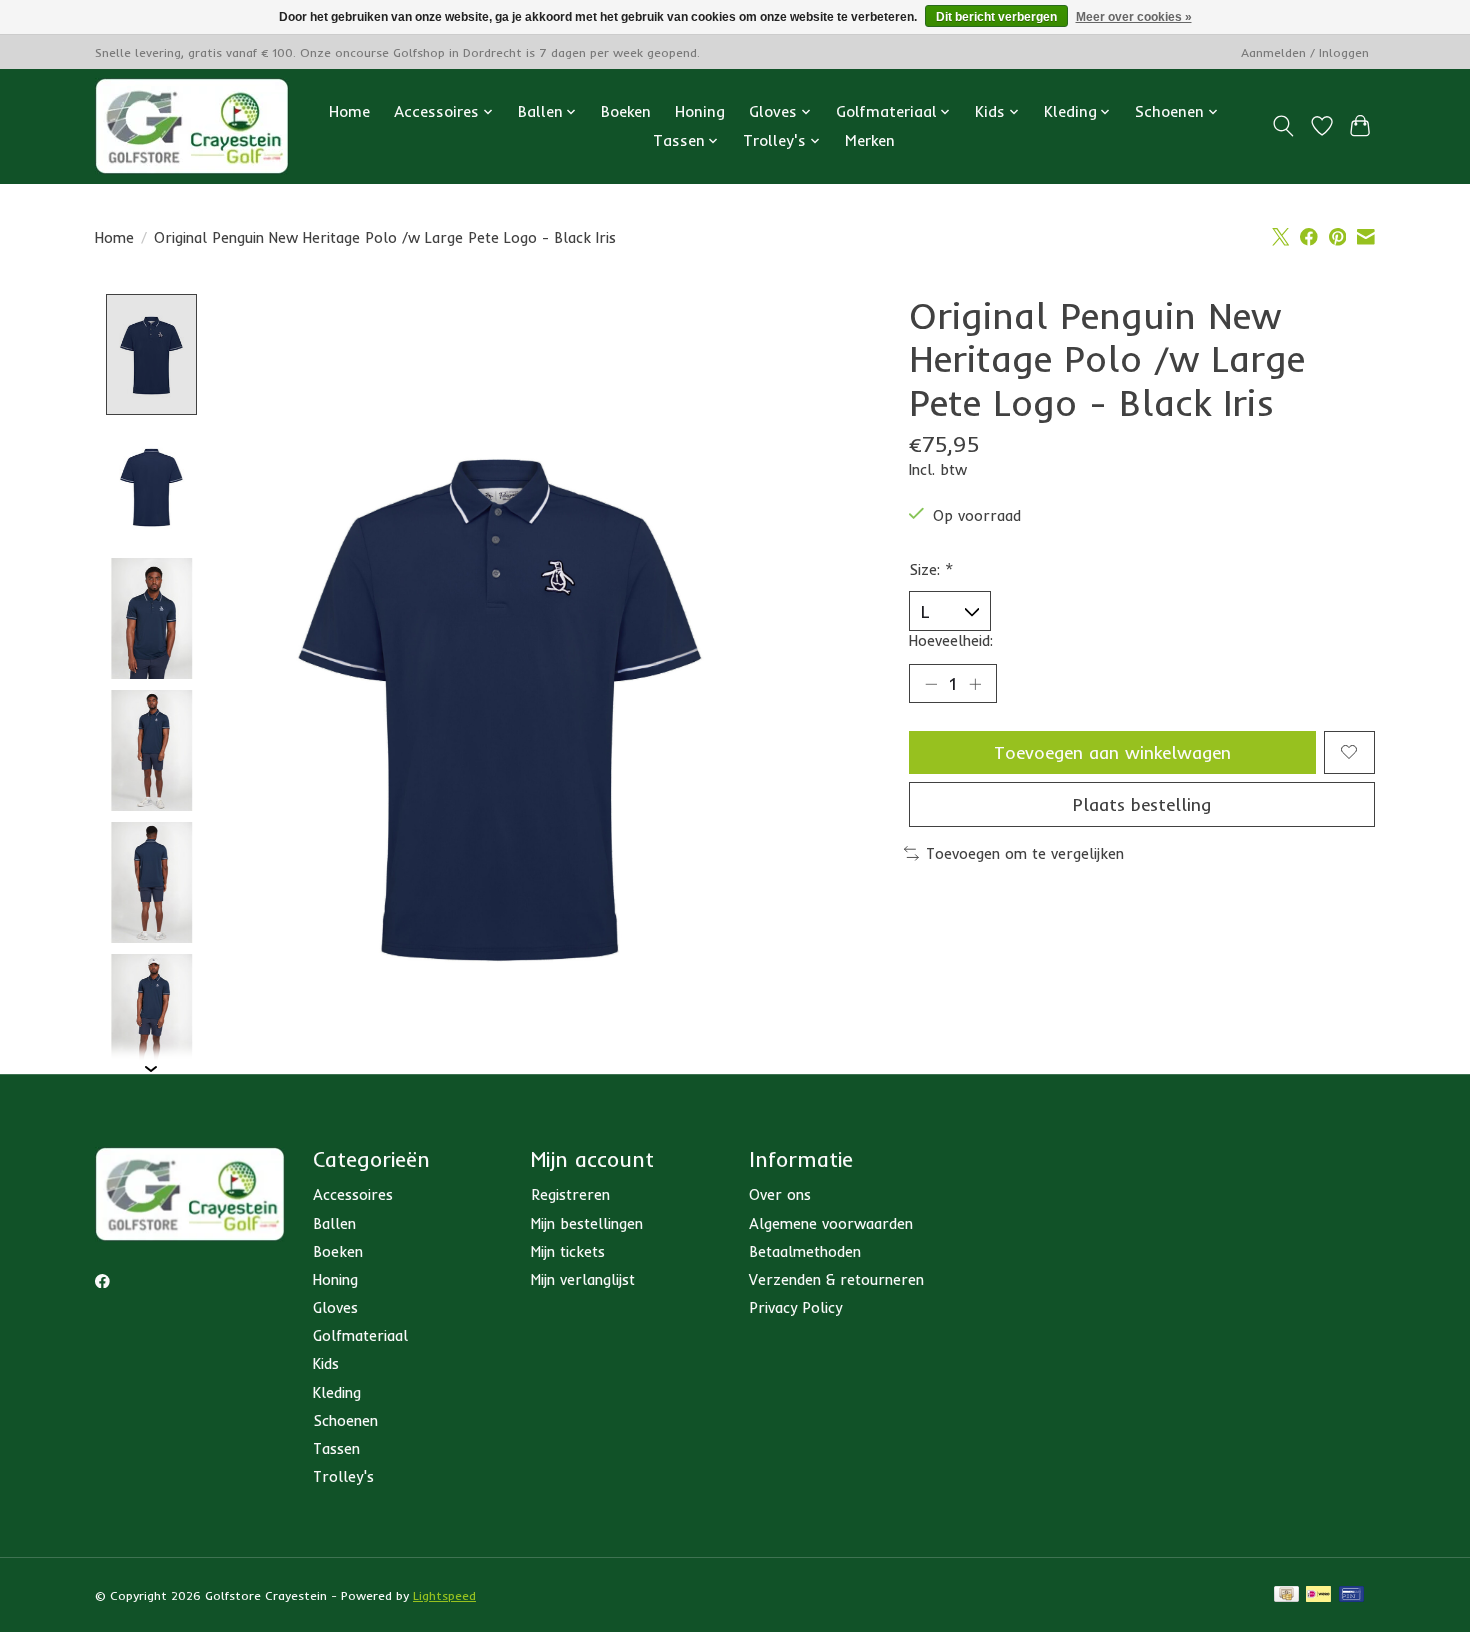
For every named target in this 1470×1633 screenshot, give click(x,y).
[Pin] (1351, 1595)
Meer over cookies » (1134, 17)
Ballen (334, 1223)
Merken (870, 140)
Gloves (335, 1307)
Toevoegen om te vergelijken (1025, 853)
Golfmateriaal (360, 1335)
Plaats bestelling (1142, 804)
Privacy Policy (795, 1307)
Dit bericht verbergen (996, 17)
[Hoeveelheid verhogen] (975, 683)
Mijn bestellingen (587, 1223)
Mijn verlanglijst (583, 1279)
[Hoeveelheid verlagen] (931, 683)
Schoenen (345, 1420)
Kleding (337, 1392)
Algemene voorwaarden (831, 1223)
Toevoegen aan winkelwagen (1112, 752)
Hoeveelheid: (951, 640)
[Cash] (1286, 1595)
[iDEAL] (1318, 1595)
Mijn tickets (568, 1251)
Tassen (336, 1448)
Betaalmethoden (805, 1251)
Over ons (780, 1194)
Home (349, 111)
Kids (326, 1363)
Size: (931, 569)
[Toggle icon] (1283, 126)
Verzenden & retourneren (836, 1279)
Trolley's (343, 1476)
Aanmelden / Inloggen (1305, 52)
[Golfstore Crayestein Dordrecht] (192, 126)
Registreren (570, 1194)
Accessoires (353, 1194)
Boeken (626, 111)
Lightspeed (444, 1595)
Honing (700, 111)
